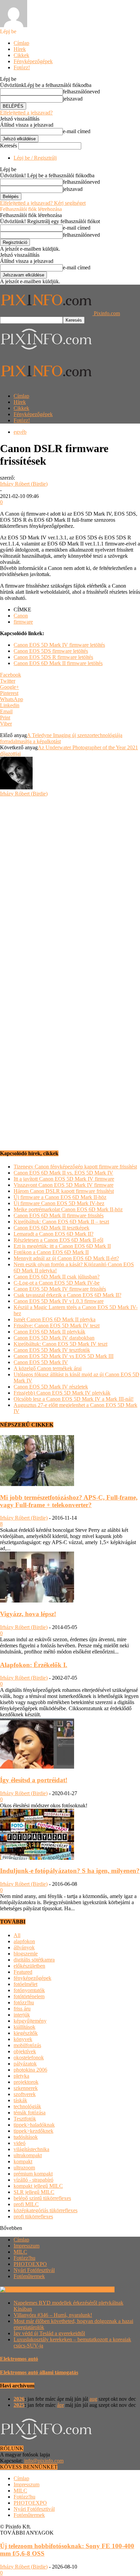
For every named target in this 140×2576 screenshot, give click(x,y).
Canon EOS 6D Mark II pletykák (49, 1332)
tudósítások (26, 2137)
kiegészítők (26, 2033)
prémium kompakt (33, 2174)
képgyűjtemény (30, 2021)
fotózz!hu (24, 2002)
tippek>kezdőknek (33, 2131)
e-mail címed (77, 131)
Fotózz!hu (24, 2258)
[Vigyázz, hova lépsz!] (37, 1601)
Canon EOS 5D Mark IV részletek (51, 1387)
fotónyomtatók (29, 1990)
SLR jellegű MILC (34, 2192)
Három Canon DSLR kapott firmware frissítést (64, 1191)
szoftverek (25, 2094)
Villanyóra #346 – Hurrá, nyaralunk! (53, 2315)
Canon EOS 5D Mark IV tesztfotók (52, 1350)
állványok (24, 1947)
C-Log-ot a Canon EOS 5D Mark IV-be (57, 1283)
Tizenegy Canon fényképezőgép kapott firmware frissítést (75, 1167)
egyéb (20, 432)
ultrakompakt (28, 2155)
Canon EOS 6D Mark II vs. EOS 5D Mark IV (63, 1173)
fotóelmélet (25, 1984)
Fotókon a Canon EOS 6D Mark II (51, 1252)
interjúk (22, 2015)
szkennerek (26, 2088)
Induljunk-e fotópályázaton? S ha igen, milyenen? (70, 1871)
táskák (20, 2100)
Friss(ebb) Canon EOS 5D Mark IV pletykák (62, 1393)
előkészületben (29, 1966)
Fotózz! (22, 67)
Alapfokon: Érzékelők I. (34, 1665)
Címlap (21, 43)
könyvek (23, 2039)
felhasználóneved (81, 92)
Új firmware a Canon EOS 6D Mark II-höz (60, 1197)
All (17, 1935)
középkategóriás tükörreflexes (46, 2210)
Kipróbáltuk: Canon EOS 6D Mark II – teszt (61, 1222)
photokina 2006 (30, 2070)
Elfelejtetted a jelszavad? (26, 113)
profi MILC (26, 2204)
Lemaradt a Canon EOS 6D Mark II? (54, 1234)
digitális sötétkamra (34, 1960)
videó (20, 2143)
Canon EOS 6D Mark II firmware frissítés (59, 1215)
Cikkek (21, 55)
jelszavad (73, 99)
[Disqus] (70, 882)
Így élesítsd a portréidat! (34, 1780)
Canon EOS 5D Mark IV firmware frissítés (60, 1289)
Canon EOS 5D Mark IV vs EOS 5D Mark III (64, 1356)
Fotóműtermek (29, 2276)
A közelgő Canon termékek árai (48, 1368)
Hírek (20, 49)
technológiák (27, 2106)
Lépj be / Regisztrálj (35, 158)
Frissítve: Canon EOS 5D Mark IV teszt (57, 1326)
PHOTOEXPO (30, 2264)
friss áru (22, 2009)
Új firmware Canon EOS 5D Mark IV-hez (59, 1203)
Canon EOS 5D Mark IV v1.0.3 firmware (59, 1301)
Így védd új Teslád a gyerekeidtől (49, 2333)
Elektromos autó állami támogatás (39, 2372)
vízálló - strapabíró (33, 2180)
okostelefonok (29, 2058)
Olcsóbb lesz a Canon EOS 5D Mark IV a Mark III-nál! (74, 1399)
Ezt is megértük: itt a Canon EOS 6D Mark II (62, 1246)
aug (93, 2399)
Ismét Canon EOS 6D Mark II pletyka (55, 1319)
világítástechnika (31, 2149)
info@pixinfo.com (44, 2461)
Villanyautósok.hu (94, 2289)
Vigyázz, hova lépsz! (28, 1614)
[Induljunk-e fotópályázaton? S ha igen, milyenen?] (37, 1858)
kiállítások (24, 2027)
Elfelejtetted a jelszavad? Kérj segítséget (43, 203)
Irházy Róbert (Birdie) (24, 484)
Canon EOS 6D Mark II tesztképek (51, 1228)
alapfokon (24, 1941)
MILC (20, 2252)
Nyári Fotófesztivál (34, 2270)
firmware (23, 622)
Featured (23, 1972)
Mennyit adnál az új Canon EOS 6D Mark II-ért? (66, 1258)
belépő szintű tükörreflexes (42, 2198)
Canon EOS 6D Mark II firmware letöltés (58, 663)
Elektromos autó (19, 2359)
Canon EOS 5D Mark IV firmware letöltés (59, 645)
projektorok (26, 2082)
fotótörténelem (29, 1996)
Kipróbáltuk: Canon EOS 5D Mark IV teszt (60, 1344)
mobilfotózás (27, 2045)
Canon (21, 616)
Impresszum (27, 2246)
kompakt (23, 2161)
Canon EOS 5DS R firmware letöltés (53, 657)
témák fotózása (30, 2113)
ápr (60, 2405)
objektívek (25, 2051)
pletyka (21, 2076)
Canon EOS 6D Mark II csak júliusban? (57, 1277)
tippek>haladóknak (34, 2125)
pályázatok (25, 2064)
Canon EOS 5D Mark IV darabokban (54, 1338)
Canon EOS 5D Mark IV (41, 1362)
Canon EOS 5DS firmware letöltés (51, 651)
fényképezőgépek (32, 1978)
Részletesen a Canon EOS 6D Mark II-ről (58, 1240)
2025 (19, 2405)
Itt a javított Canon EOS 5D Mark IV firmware (64, 1179)
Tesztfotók (25, 2119)
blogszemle (26, 1954)
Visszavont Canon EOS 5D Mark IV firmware (64, 1185)
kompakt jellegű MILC (38, 2186)
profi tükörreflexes (33, 2216)
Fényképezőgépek (33, 61)
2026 (19, 2399)
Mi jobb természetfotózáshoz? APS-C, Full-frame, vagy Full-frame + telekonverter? (69, 1501)
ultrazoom (24, 2168)
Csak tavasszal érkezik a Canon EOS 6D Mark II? (67, 1295)
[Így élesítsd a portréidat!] (37, 1767)
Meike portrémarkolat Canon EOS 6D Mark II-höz (68, 1209)
